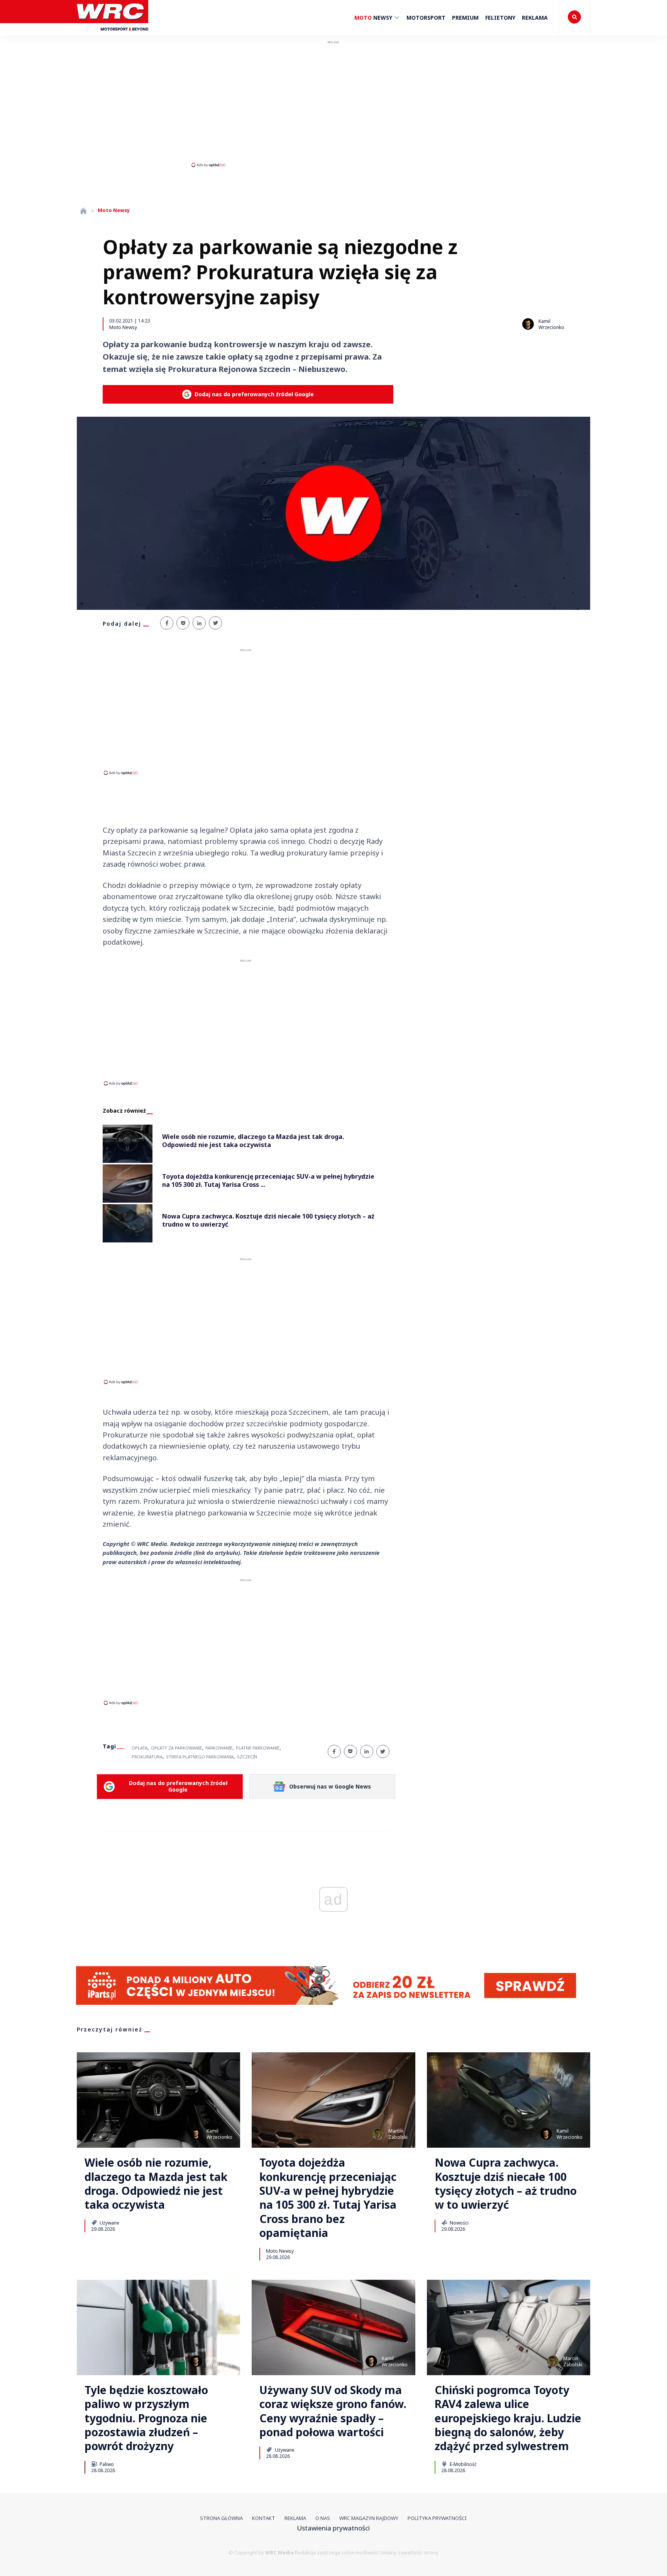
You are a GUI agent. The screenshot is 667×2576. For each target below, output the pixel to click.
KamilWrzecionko (219, 2134)
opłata (140, 1748)
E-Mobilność (463, 2464)
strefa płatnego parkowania (200, 1757)
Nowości (459, 2223)
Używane (109, 2223)
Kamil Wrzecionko (551, 324)
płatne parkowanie (258, 1748)
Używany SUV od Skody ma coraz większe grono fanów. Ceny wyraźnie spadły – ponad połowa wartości (333, 2411)
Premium (465, 18)
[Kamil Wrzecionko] (528, 324)
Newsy (374, 18)
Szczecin (247, 1757)
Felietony (500, 18)
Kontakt (264, 2518)
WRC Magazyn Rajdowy (369, 2518)
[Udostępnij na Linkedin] (199, 623)
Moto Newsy (123, 327)
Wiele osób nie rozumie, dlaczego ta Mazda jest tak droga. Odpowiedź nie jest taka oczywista (156, 2184)
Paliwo (106, 2464)
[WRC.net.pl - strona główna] (83, 211)
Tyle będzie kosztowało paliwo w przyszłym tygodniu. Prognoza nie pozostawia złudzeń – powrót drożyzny (146, 2418)
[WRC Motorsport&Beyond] (113, 34)
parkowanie (219, 1748)
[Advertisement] (333, 104)
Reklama (535, 18)
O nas (323, 2518)
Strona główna (221, 2518)
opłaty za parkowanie (176, 1748)
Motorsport (426, 18)
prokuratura (147, 1757)
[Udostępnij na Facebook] (167, 623)
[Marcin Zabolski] (378, 2134)
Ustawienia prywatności (333, 2528)
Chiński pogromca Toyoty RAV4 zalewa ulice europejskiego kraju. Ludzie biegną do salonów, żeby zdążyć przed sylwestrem (508, 2418)
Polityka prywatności (437, 2518)
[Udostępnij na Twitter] (215, 623)
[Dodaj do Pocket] (183, 623)
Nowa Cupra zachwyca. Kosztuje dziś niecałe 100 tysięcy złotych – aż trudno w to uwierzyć (506, 2184)
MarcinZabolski (398, 2134)
